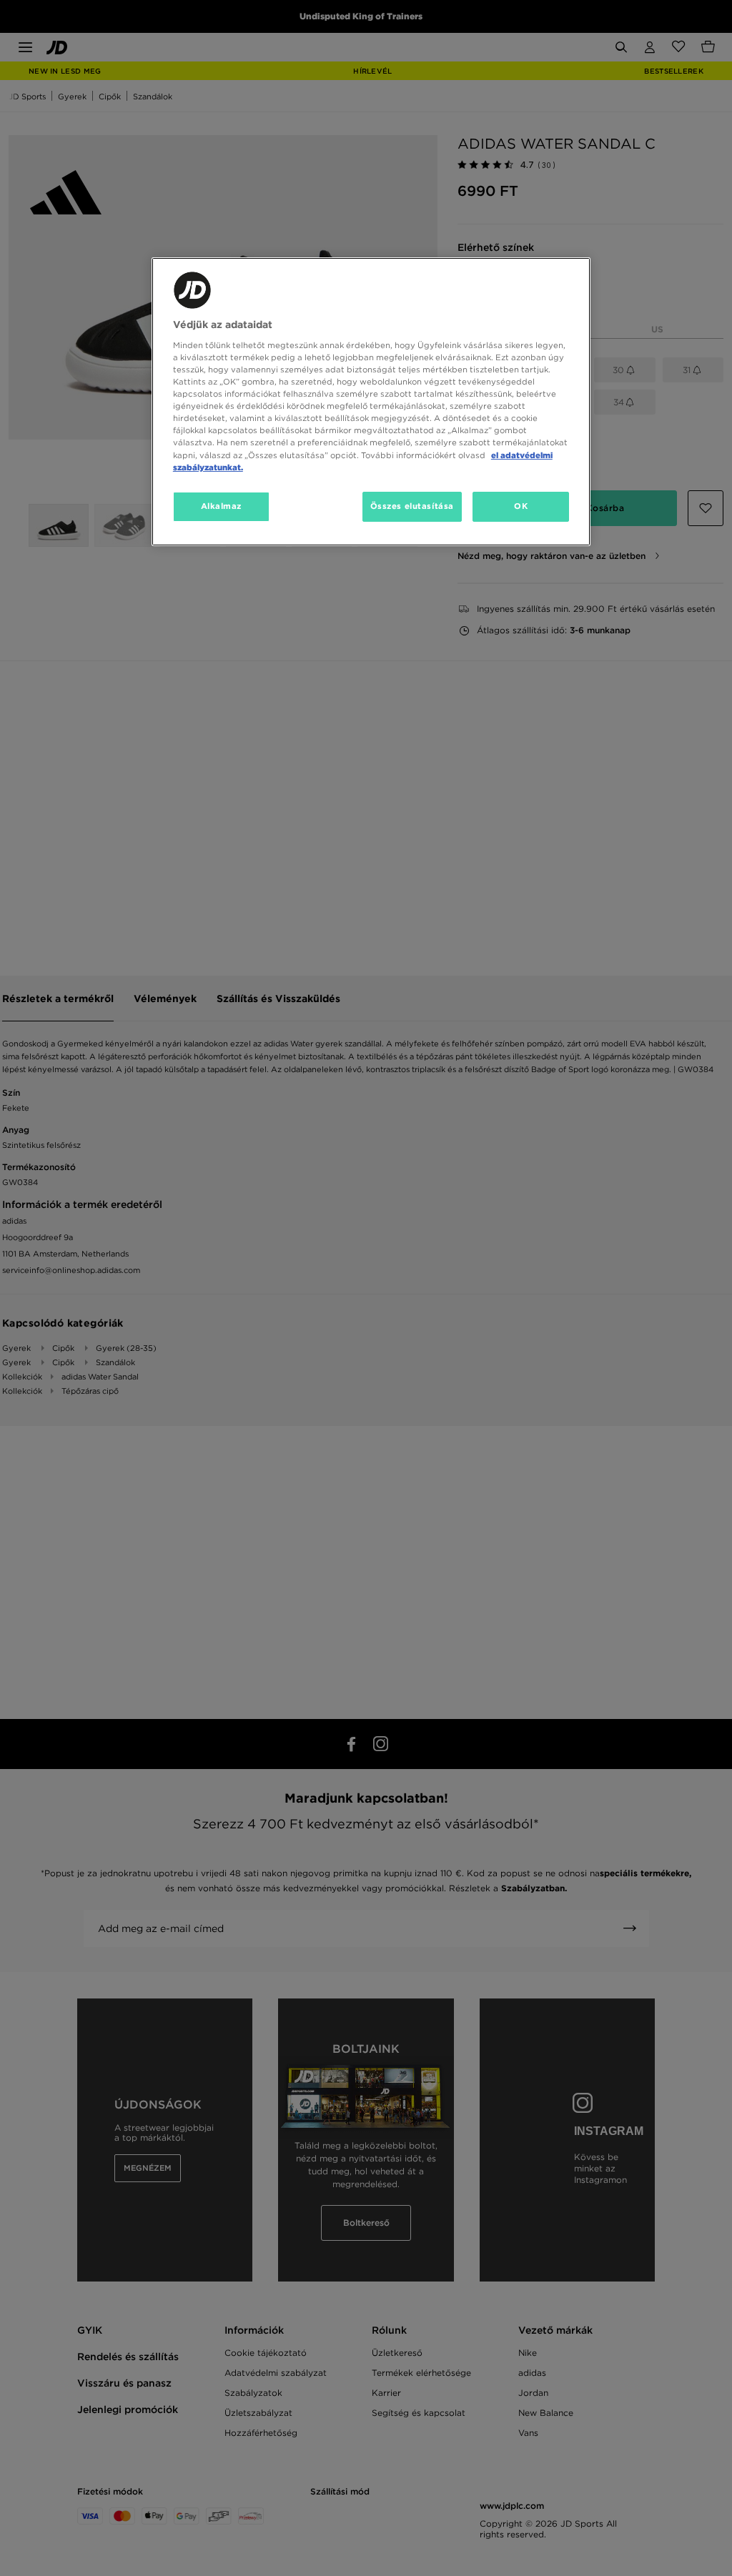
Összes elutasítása (412, 506)
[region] (371, 401)
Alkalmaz (222, 506)
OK (521, 506)
